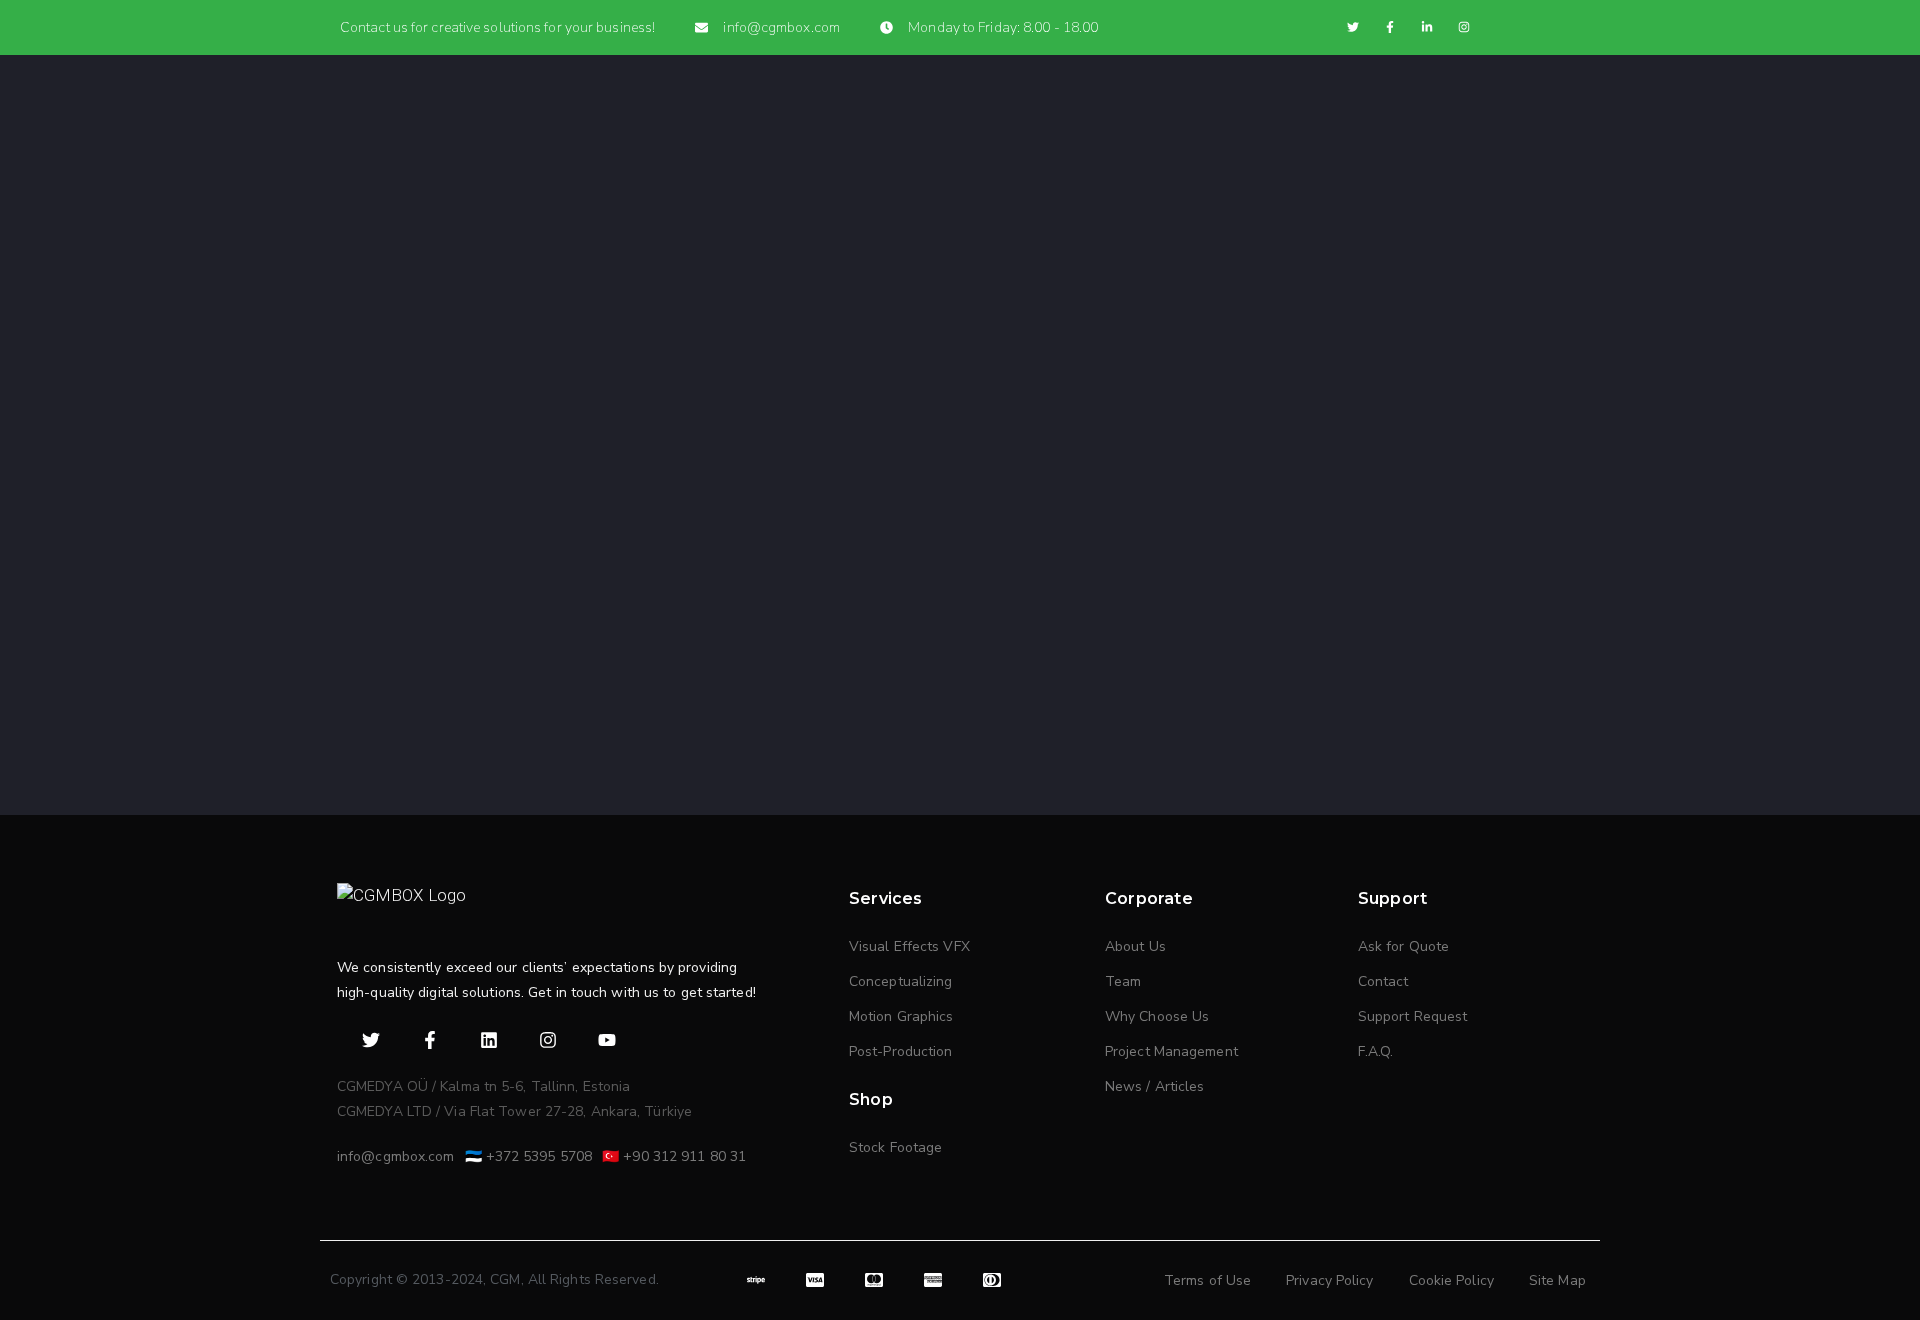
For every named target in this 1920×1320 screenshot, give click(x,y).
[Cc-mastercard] (874, 1280)
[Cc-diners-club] (991, 1280)
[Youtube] (607, 1039)
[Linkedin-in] (1427, 27)
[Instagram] (1464, 27)
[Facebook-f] (1390, 27)
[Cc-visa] (815, 1280)
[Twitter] (1353, 27)
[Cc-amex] (933, 1280)
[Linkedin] (489, 1039)
